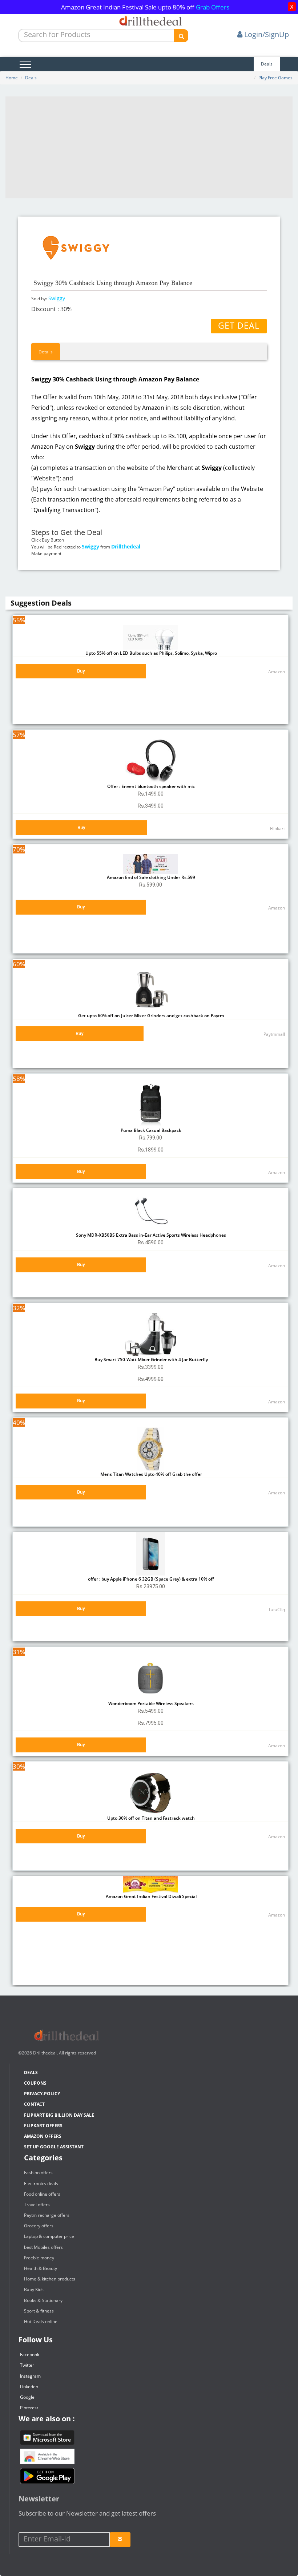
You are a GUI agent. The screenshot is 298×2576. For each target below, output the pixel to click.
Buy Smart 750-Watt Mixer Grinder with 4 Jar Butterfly (151, 1360)
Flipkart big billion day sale (59, 2115)
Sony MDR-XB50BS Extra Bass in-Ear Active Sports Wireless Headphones (150, 1235)
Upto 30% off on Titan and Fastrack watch (150, 1818)
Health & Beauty (41, 2268)
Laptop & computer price (49, 2236)
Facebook (30, 2355)
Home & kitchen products (50, 2279)
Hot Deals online (41, 2321)
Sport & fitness (39, 2311)
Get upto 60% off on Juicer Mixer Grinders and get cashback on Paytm (150, 1016)
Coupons (35, 2083)
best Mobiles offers (43, 2247)
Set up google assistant (54, 2147)
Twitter (27, 2365)
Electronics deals (41, 2183)
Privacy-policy (42, 2094)
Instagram (30, 2376)
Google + (29, 2397)
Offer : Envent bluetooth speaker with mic (150, 786)
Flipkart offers (43, 2126)
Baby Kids (34, 2289)
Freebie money (39, 2258)
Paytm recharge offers (47, 2215)
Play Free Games (275, 78)
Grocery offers (39, 2226)
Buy (81, 671)
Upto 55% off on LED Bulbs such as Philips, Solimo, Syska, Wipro (151, 653)
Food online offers (42, 2194)
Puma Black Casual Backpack (150, 1130)
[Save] (120, 2540)
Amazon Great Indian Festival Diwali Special (151, 1896)
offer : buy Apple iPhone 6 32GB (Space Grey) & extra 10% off (150, 1579)
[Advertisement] (149, 147)
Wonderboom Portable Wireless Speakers (150, 1703)
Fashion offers (38, 2173)
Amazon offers (43, 2136)
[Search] (181, 36)
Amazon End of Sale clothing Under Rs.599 (150, 877)
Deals (267, 64)
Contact (34, 2104)
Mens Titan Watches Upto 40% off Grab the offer (151, 1474)
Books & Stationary (43, 2300)
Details (46, 352)
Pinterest (29, 2408)
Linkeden (29, 2387)
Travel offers (37, 2205)
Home (12, 78)
